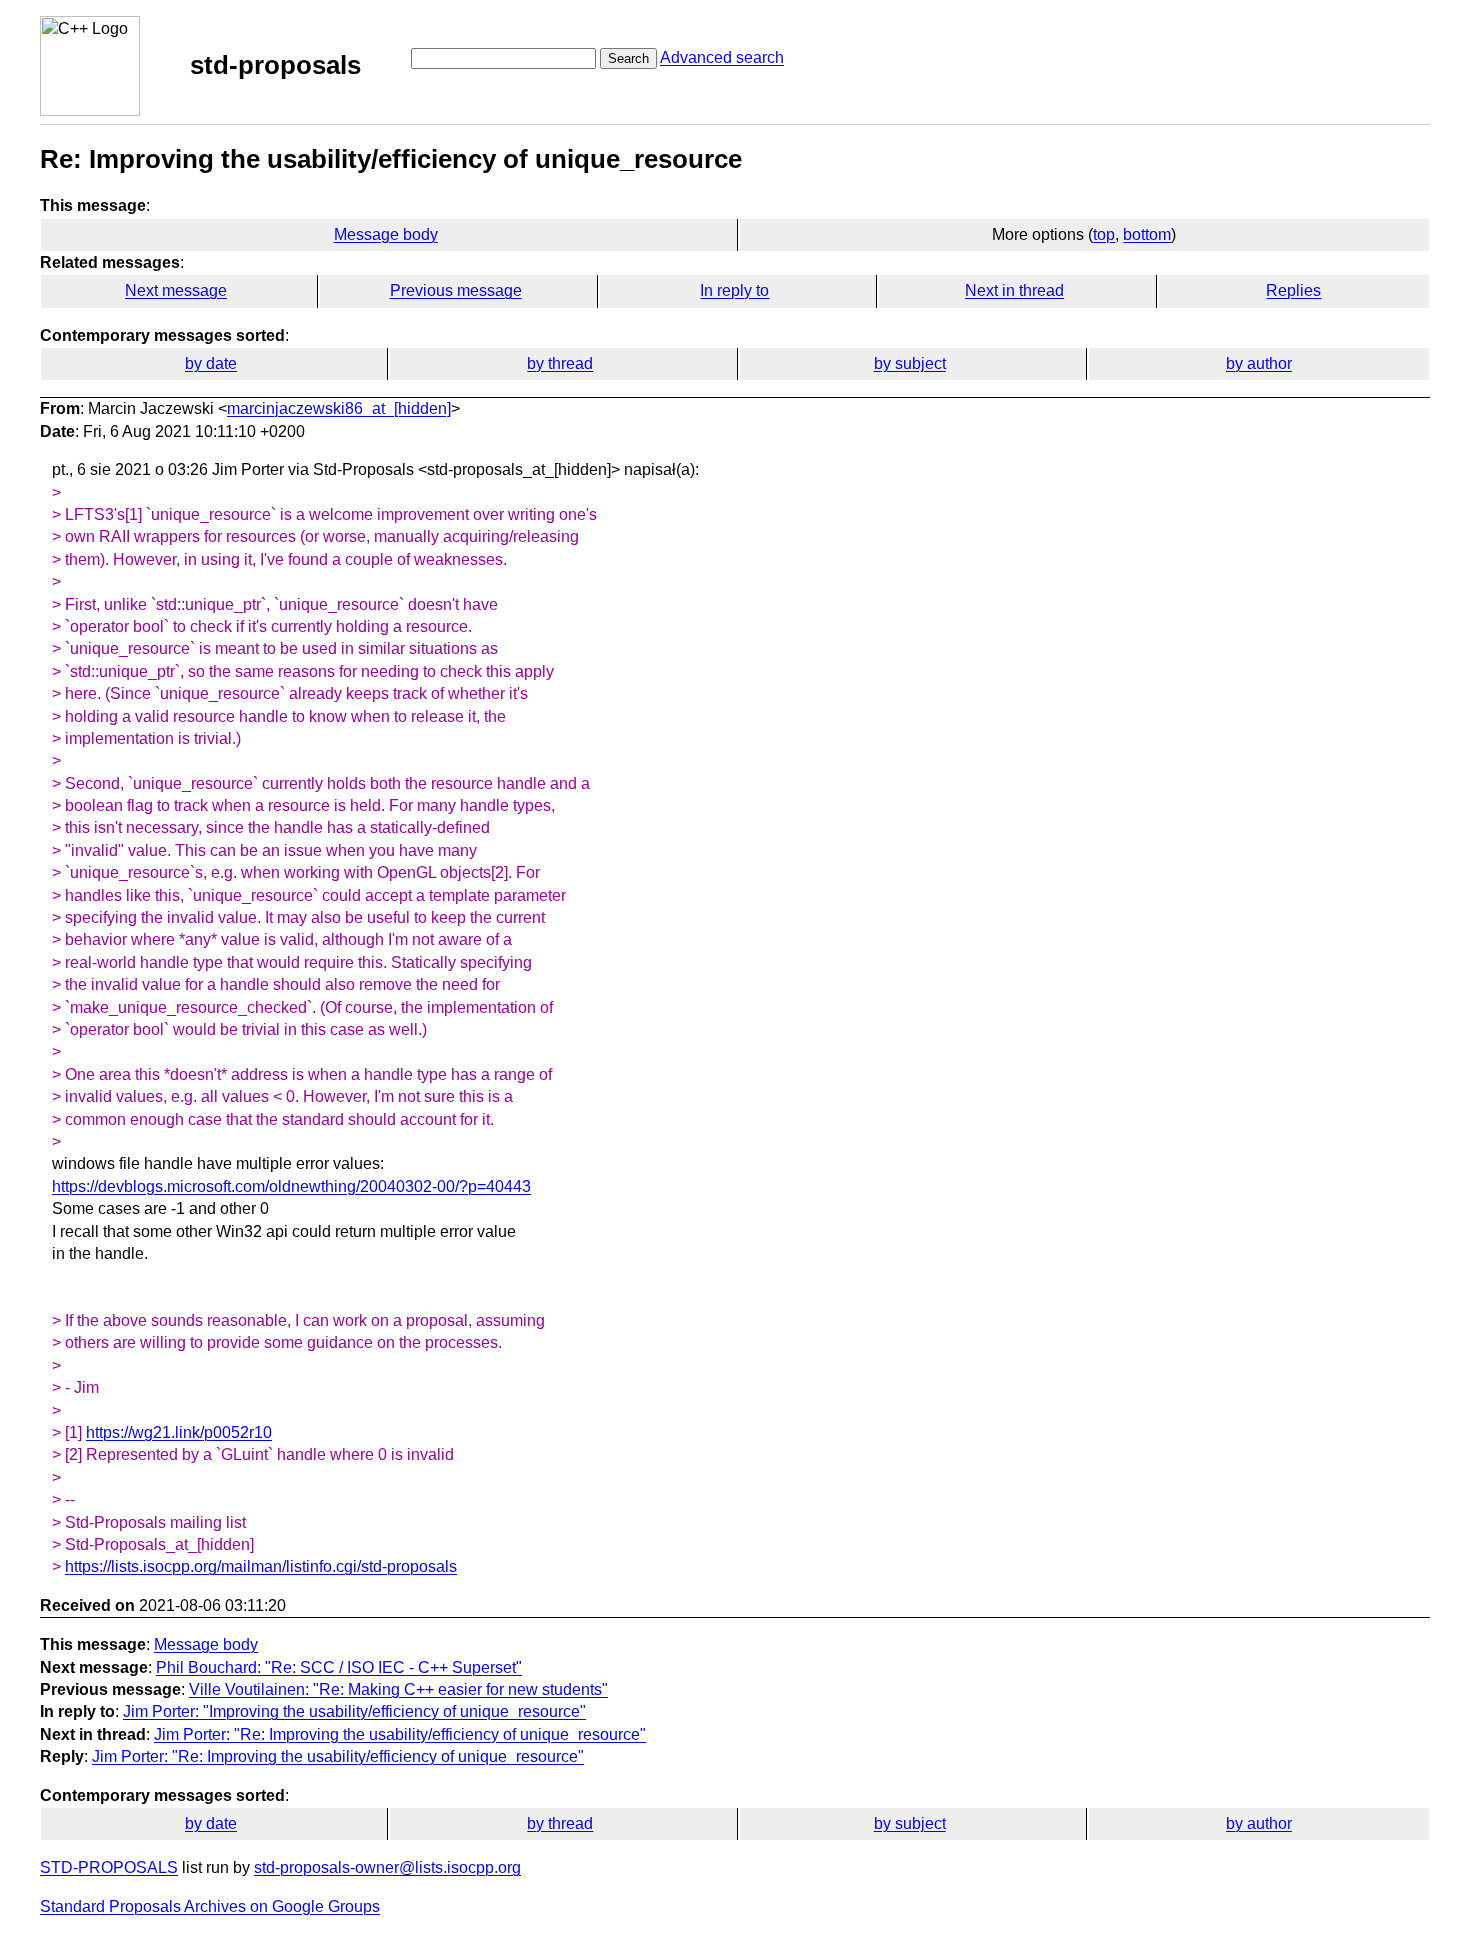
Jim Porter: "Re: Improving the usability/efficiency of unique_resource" (400, 1734)
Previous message (456, 290)
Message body (386, 234)
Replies (1293, 290)
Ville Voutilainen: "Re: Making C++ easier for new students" (398, 1689)
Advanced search (722, 57)
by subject (910, 363)
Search (628, 58)
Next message (176, 290)
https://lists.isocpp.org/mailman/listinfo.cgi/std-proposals (261, 1566)
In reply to (734, 290)
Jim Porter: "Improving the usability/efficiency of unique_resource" (354, 1711)
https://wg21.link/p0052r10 (179, 1432)
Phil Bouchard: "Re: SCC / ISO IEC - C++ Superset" (339, 1667)
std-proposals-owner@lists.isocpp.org (387, 1867)
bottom (1147, 234)
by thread (560, 363)
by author (1259, 363)
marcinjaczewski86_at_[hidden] (339, 408)
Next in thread (1014, 290)
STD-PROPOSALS (109, 1867)
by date (211, 363)
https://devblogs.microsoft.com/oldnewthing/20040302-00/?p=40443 (291, 1186)
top (1104, 234)
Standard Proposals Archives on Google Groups (210, 1906)
